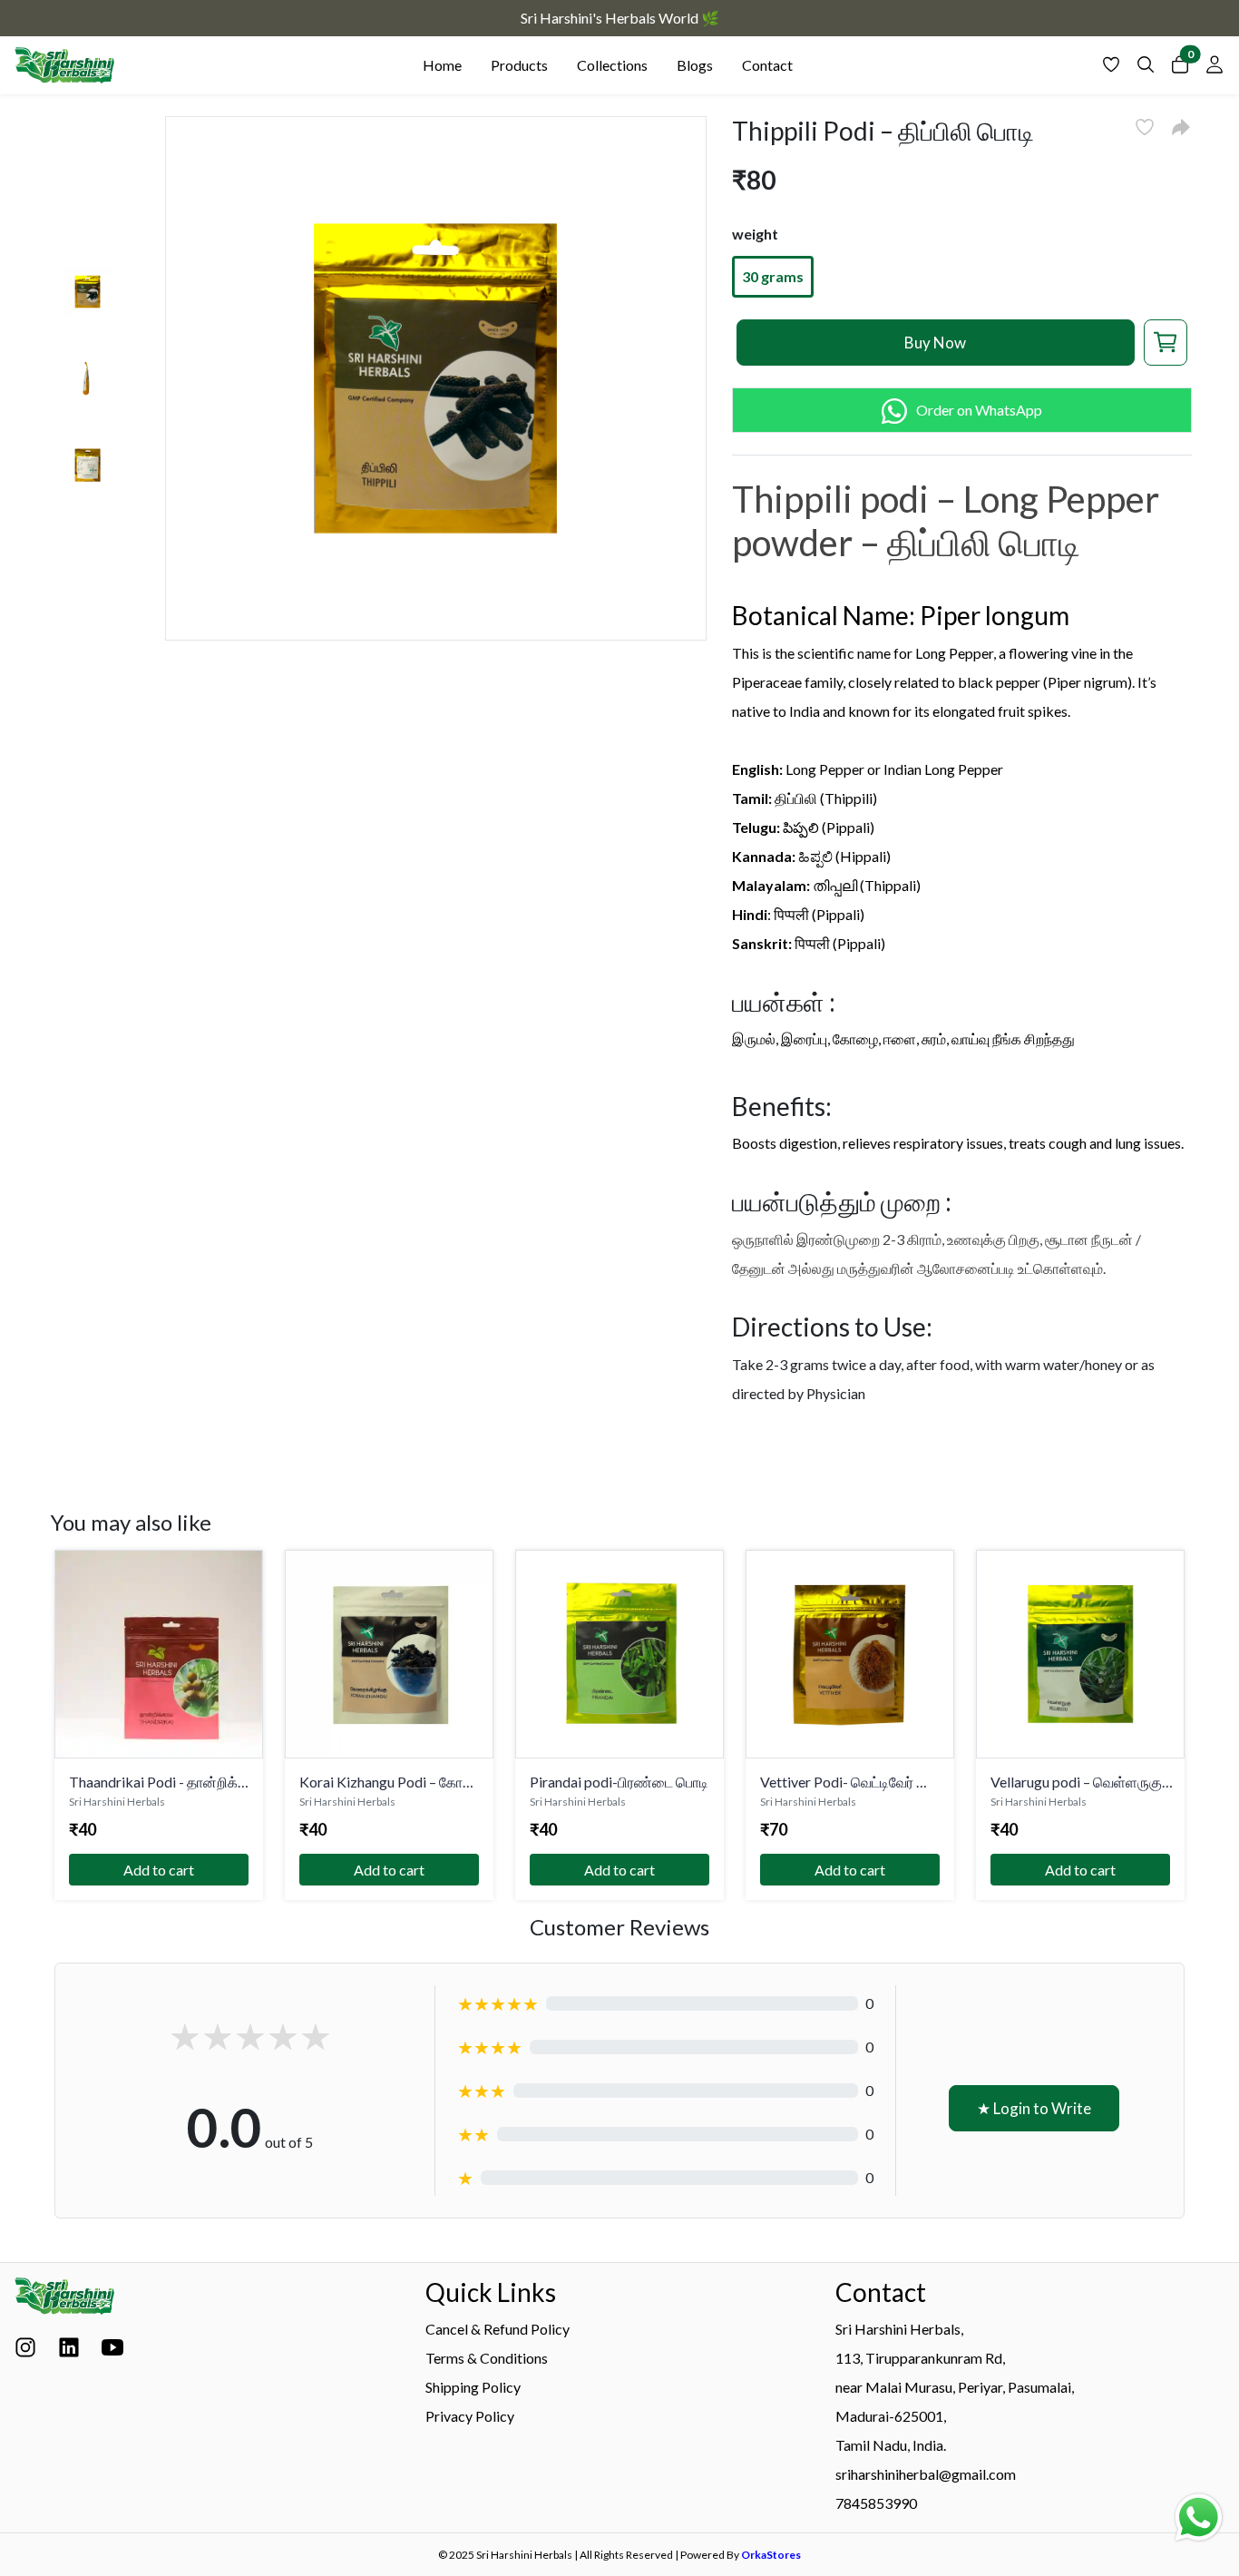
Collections (612, 65)
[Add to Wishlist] (1145, 127)
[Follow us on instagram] (25, 2352)
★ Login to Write (1034, 2108)
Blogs (695, 65)
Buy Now (935, 343)
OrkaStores (771, 2555)
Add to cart (159, 1870)
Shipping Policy (473, 2387)
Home (442, 65)
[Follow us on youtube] (112, 2352)
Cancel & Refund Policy (498, 2329)
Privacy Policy (470, 2416)
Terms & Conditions (487, 2358)
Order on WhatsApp (979, 410)
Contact (767, 65)
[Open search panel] (1146, 69)
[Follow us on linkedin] (69, 2352)
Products (519, 65)
